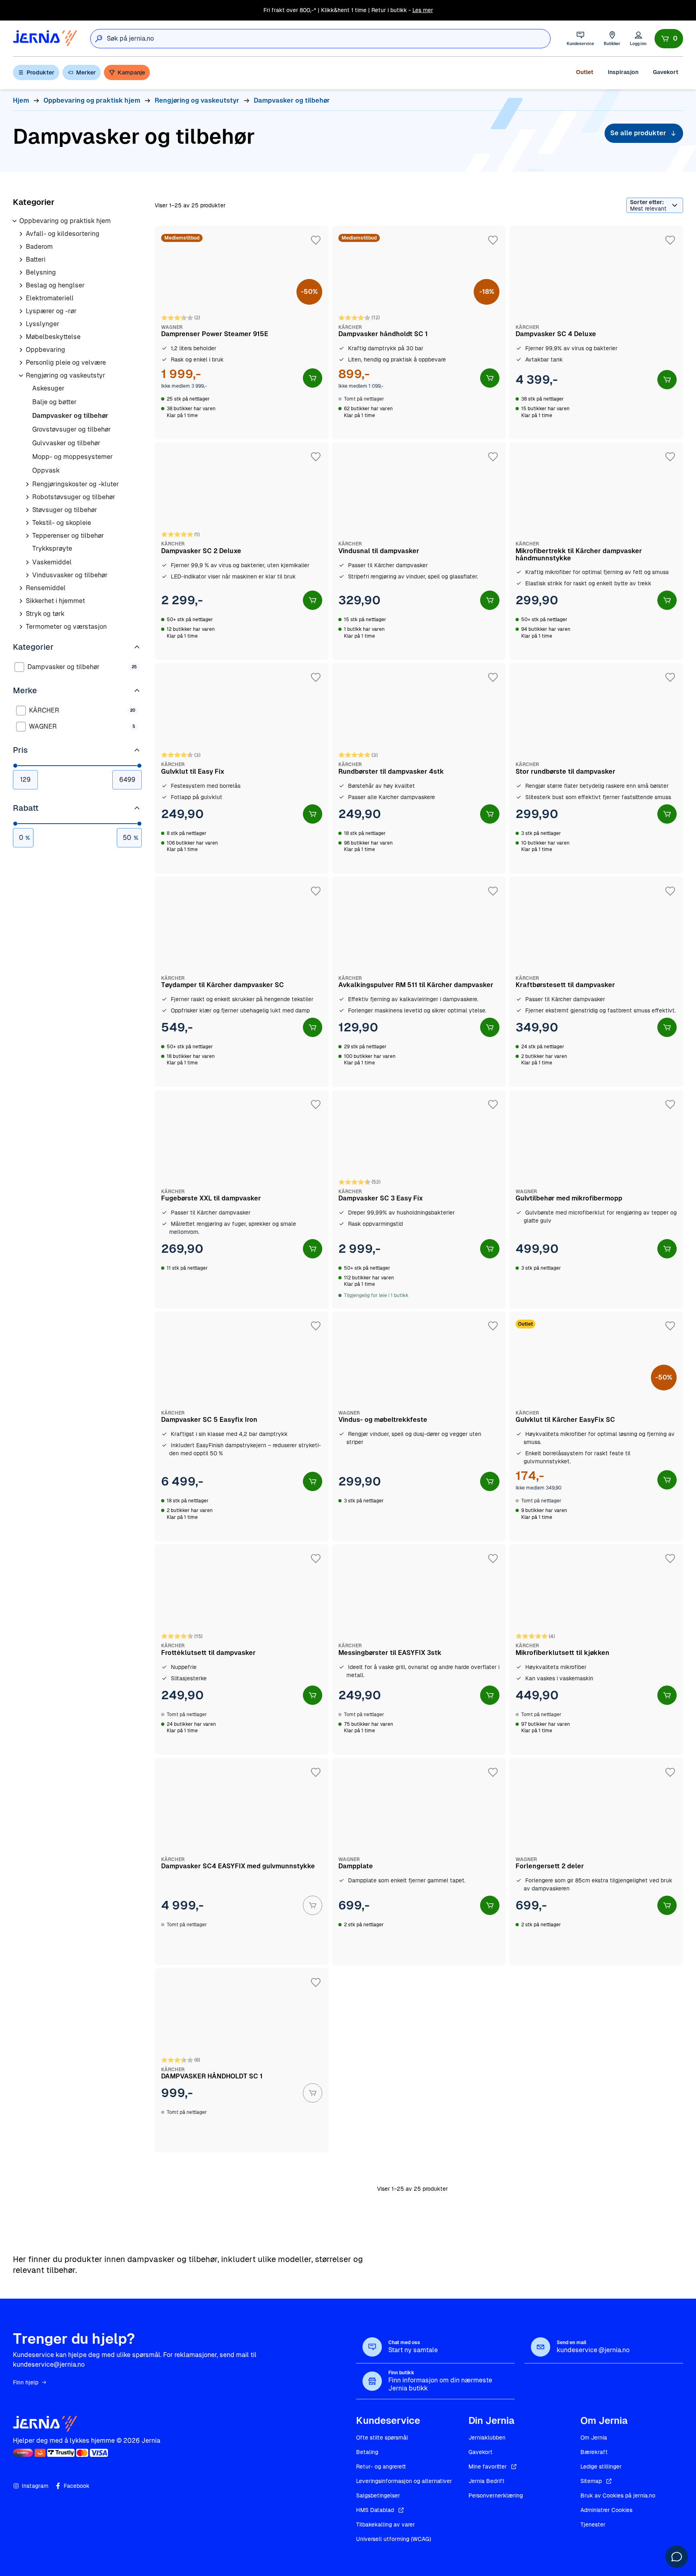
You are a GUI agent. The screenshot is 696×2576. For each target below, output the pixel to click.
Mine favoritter (488, 2467)
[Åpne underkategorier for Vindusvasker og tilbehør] (27, 575)
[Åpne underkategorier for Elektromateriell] (21, 298)
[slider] (15, 766)
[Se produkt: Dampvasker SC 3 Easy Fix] (419, 1199)
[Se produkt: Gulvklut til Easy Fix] (242, 768)
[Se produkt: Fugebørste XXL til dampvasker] (242, 1199)
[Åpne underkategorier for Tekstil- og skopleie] (27, 523)
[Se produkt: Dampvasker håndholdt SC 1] (419, 333)
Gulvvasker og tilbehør (66, 443)
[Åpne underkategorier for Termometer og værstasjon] (21, 627)
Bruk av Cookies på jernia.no (618, 2495)
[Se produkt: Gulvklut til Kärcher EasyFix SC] (596, 1426)
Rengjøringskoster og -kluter (76, 484)
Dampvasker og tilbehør (70, 416)
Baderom (39, 247)
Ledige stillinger (601, 2467)
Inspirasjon (623, 72)
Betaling (367, 2452)
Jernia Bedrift (487, 2481)
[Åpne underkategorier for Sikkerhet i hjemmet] (21, 601)
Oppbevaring (46, 350)
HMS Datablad (375, 2510)
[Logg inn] (638, 38)
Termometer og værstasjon (66, 627)
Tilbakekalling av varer (385, 2524)
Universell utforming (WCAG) (394, 2539)
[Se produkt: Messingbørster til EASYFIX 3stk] (419, 1649)
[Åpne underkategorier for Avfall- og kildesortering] (21, 234)
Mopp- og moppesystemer (72, 457)
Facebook (77, 2486)
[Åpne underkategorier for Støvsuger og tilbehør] (27, 510)
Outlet (585, 72)
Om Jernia (594, 2438)
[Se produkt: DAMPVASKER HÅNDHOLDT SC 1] (242, 2060)
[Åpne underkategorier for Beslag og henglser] (21, 285)
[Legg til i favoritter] (316, 240)
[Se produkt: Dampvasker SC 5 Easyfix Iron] (242, 1426)
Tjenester (593, 2524)
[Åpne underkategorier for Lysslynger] (21, 324)
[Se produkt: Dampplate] (419, 1861)
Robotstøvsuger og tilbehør (74, 497)
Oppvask (46, 470)
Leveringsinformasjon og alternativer (404, 2481)
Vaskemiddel (52, 562)
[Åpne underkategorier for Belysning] (21, 273)
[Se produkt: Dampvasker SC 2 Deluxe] (242, 551)
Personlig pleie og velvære (66, 363)
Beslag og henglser (55, 285)
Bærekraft (594, 2452)
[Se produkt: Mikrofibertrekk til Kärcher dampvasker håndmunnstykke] (596, 551)
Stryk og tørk (45, 614)
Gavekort (666, 72)
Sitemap (591, 2481)
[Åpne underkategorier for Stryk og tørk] (21, 614)
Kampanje (131, 72)
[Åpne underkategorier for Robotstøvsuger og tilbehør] (27, 497)
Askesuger (48, 388)
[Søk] (99, 39)
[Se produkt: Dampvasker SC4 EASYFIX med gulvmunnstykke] (242, 1861)
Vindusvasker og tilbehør (70, 575)
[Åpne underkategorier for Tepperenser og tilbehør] (27, 536)
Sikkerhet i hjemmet (55, 601)
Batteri (36, 259)
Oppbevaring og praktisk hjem (65, 221)
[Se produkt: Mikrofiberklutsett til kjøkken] (596, 1649)
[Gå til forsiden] (45, 38)
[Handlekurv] (669, 39)
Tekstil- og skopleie (62, 523)
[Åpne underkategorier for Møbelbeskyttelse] (21, 337)
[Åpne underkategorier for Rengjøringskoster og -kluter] (27, 484)
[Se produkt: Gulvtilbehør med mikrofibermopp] (596, 1199)
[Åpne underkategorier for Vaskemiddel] (27, 562)
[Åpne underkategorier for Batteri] (21, 260)
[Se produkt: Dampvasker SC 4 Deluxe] (596, 333)
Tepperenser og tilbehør (68, 536)
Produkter (40, 72)
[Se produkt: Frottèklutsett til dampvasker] (242, 1649)
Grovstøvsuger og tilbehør (71, 429)
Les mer (423, 10)
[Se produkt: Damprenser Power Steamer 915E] (242, 333)
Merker (86, 72)
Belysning (41, 272)
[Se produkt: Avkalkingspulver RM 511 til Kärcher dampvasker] (419, 982)
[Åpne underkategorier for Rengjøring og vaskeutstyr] (21, 376)
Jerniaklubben (487, 2438)
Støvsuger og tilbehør (65, 510)
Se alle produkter (638, 133)
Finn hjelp (26, 2382)
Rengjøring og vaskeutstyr (65, 375)
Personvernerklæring (496, 2495)
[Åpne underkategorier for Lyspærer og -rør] (21, 311)
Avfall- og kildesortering (63, 234)
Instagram (35, 2486)
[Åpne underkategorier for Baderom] (21, 247)
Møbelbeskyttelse (53, 337)
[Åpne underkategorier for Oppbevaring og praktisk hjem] (14, 221)
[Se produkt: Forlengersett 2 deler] (596, 1861)
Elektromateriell (50, 298)
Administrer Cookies (606, 2510)
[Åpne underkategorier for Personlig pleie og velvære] (21, 363)
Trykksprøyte (52, 548)
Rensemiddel (46, 588)
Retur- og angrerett (381, 2467)
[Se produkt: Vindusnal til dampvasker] (419, 551)
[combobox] (328, 39)
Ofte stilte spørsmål (382, 2438)
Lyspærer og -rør (51, 311)
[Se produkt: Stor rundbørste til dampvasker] (596, 768)
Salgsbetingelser (378, 2495)
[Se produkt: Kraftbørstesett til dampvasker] (596, 982)
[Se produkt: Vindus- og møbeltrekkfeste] (419, 1426)
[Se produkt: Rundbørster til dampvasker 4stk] (419, 768)
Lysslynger (42, 324)
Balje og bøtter (54, 402)
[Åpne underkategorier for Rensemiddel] (21, 588)
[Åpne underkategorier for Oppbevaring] (21, 350)
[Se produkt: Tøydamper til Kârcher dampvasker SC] (242, 982)
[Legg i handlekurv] (313, 378)
